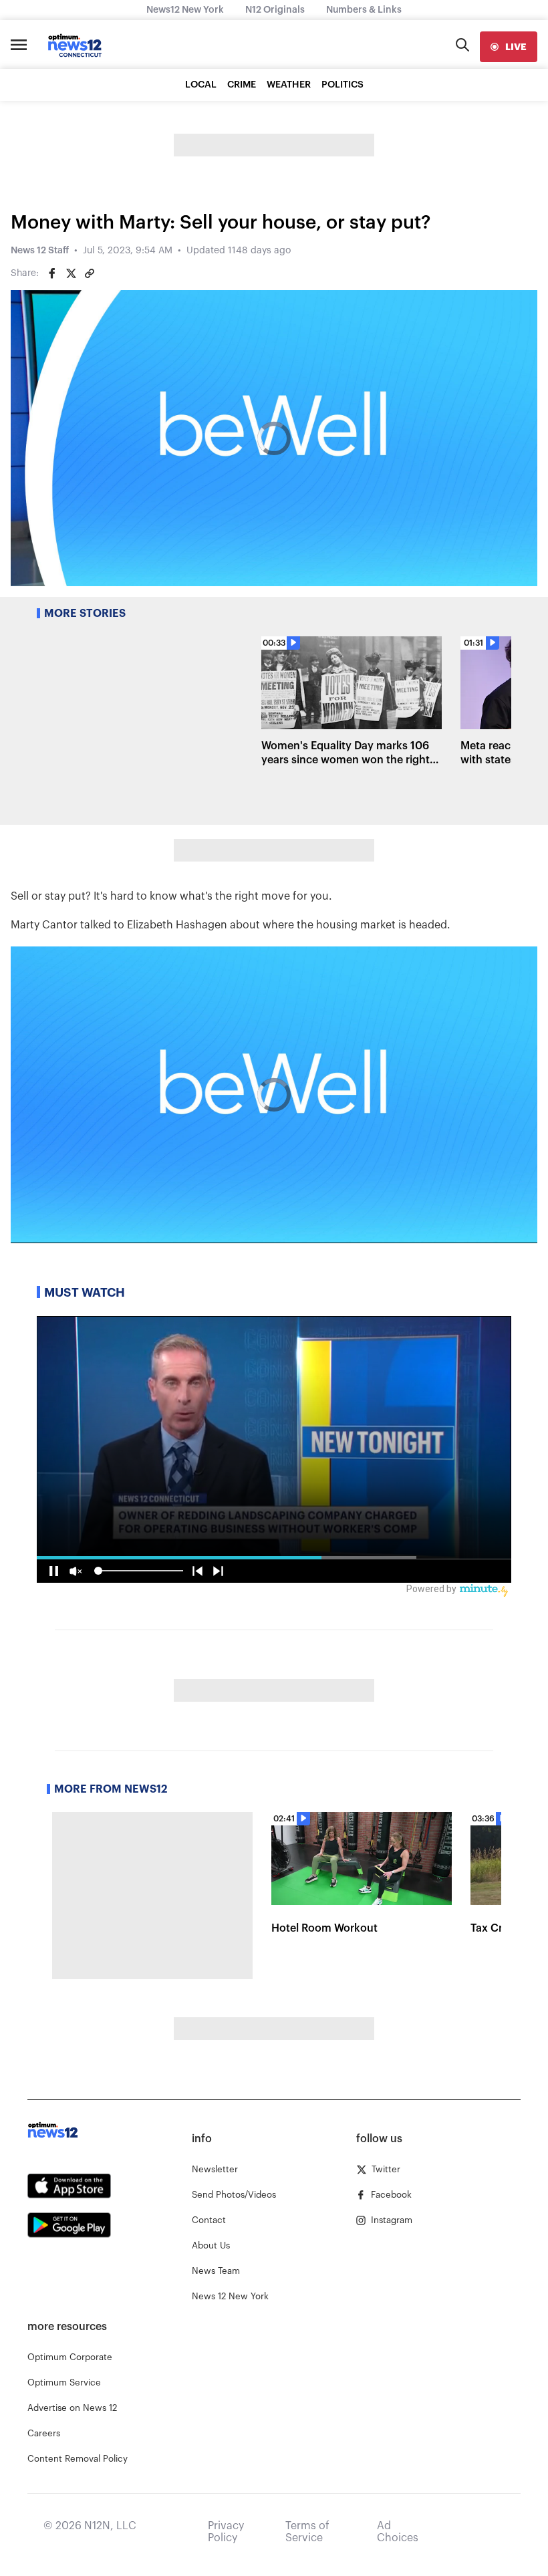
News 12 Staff (40, 251)
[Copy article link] (90, 273)
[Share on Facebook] (52, 273)
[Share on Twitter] (71, 273)
